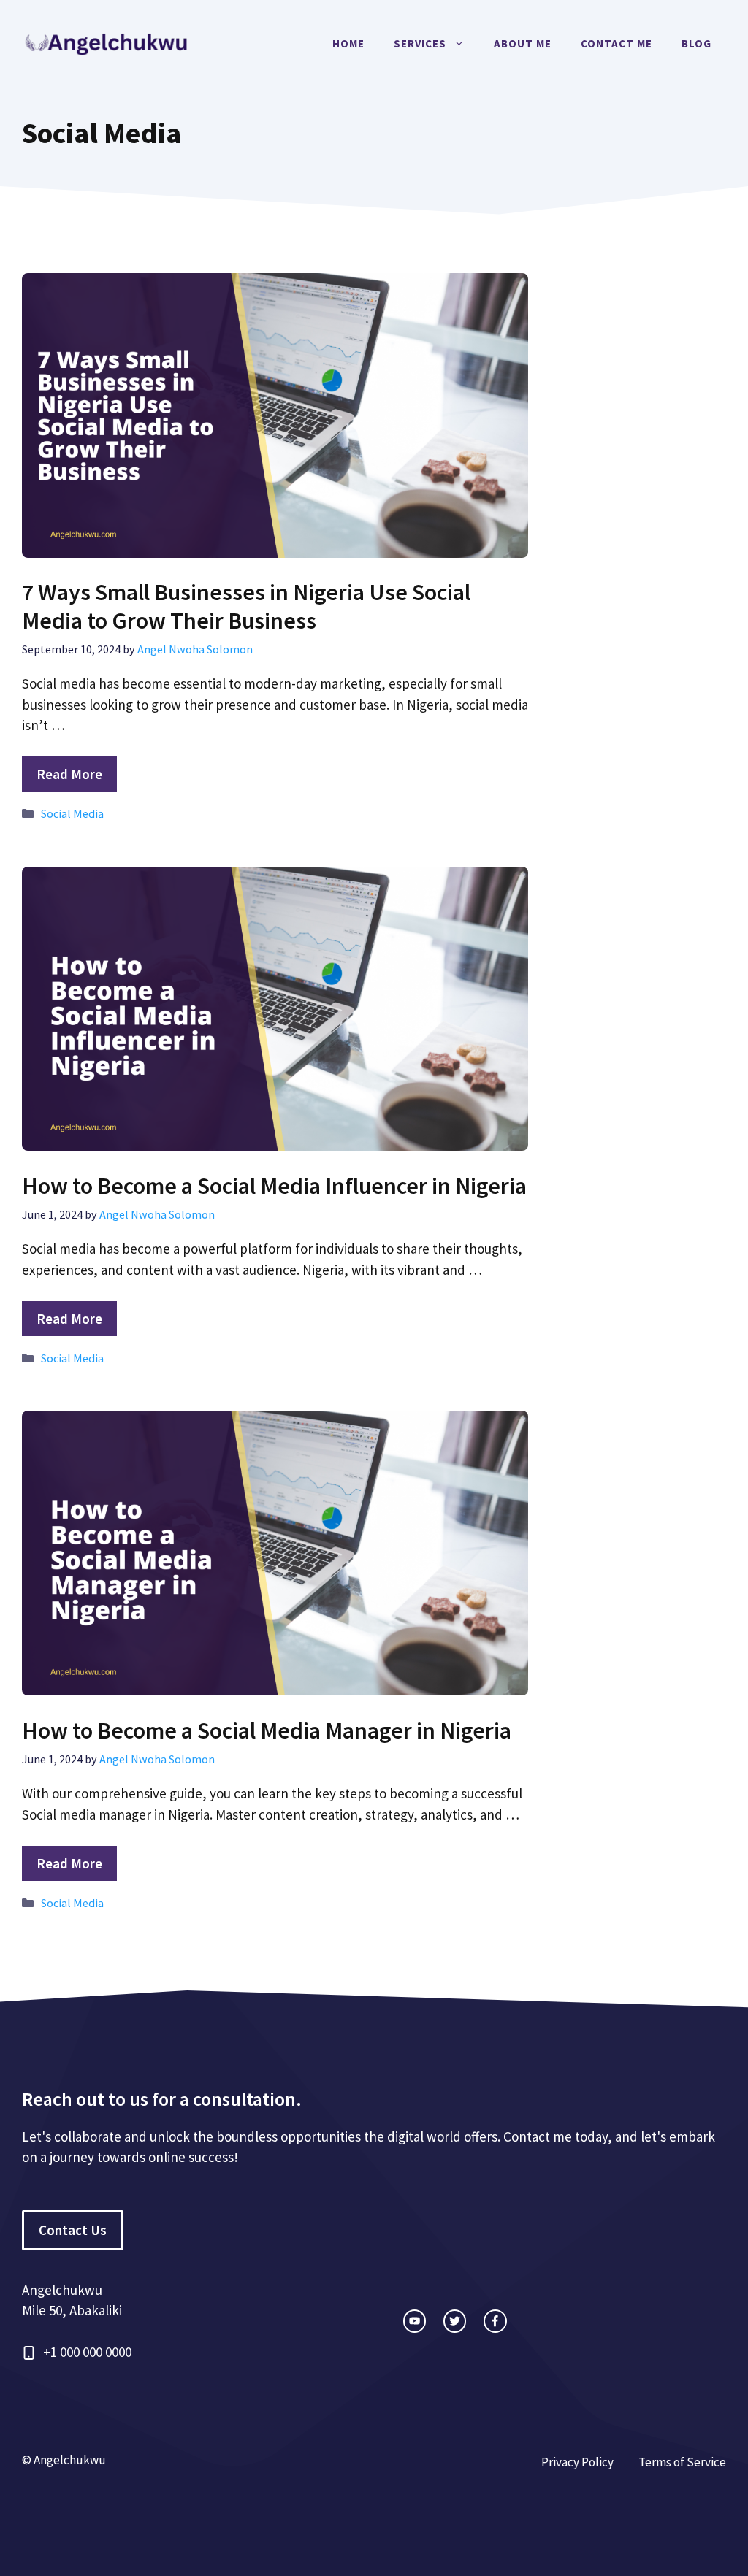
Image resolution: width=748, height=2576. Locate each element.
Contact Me (617, 43)
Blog (697, 43)
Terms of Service (682, 2462)
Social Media (72, 813)
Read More (69, 774)
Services (420, 43)
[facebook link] (495, 2321)
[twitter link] (455, 2321)
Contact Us (73, 2230)
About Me (523, 43)
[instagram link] (415, 2321)
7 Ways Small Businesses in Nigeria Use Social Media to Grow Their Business (246, 606)
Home (348, 43)
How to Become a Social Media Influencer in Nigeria (274, 1186)
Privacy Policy (577, 2462)
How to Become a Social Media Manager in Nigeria (267, 1730)
